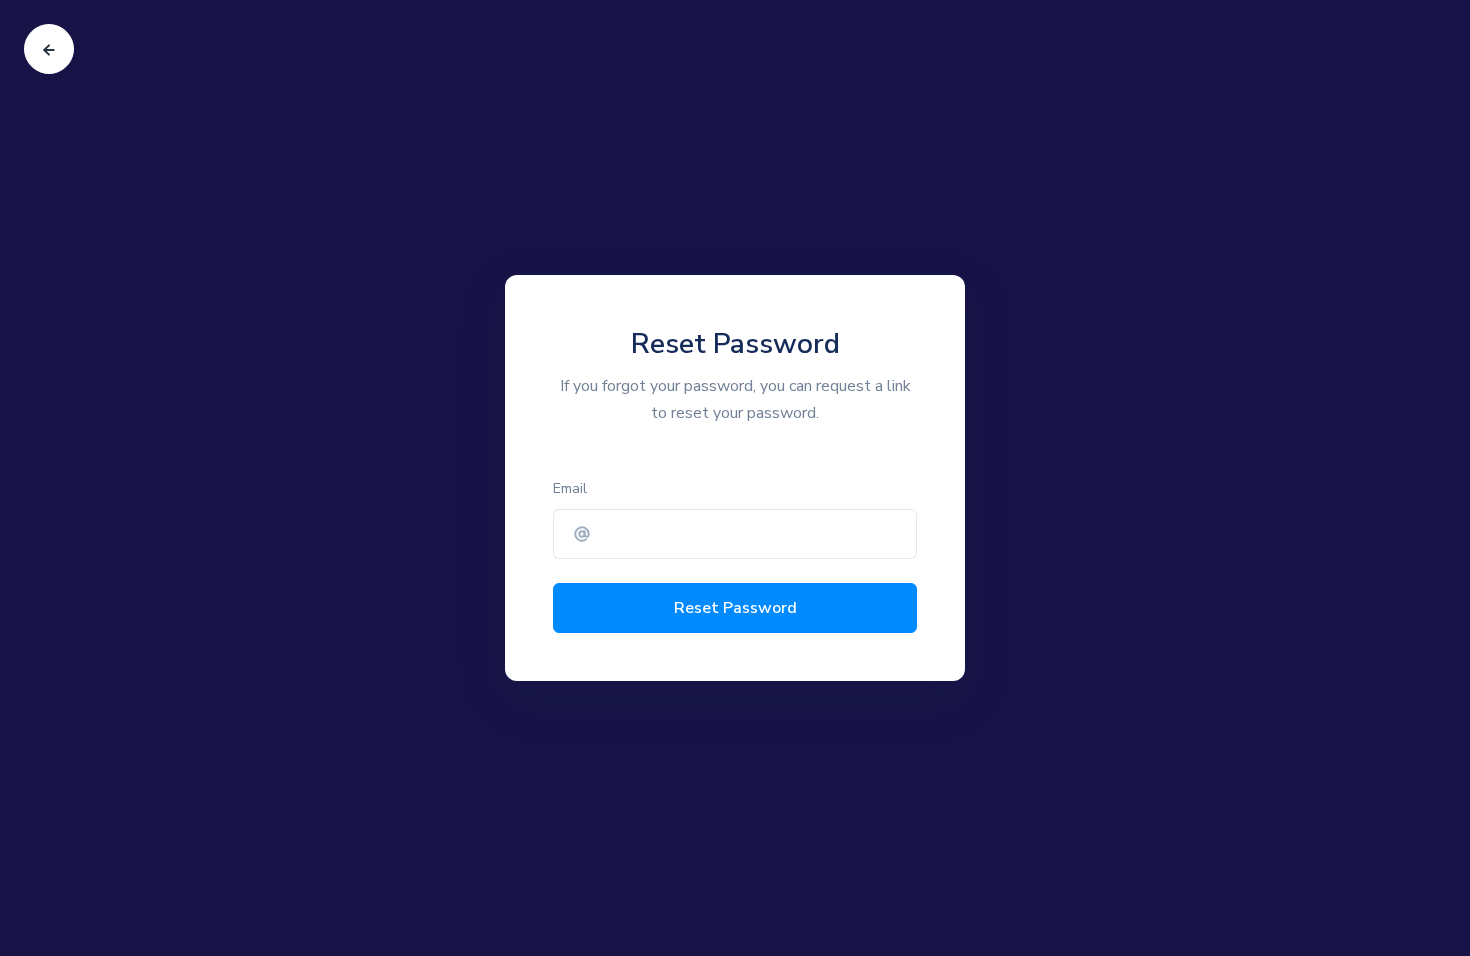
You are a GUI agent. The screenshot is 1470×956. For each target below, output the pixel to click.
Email (570, 488)
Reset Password (735, 608)
